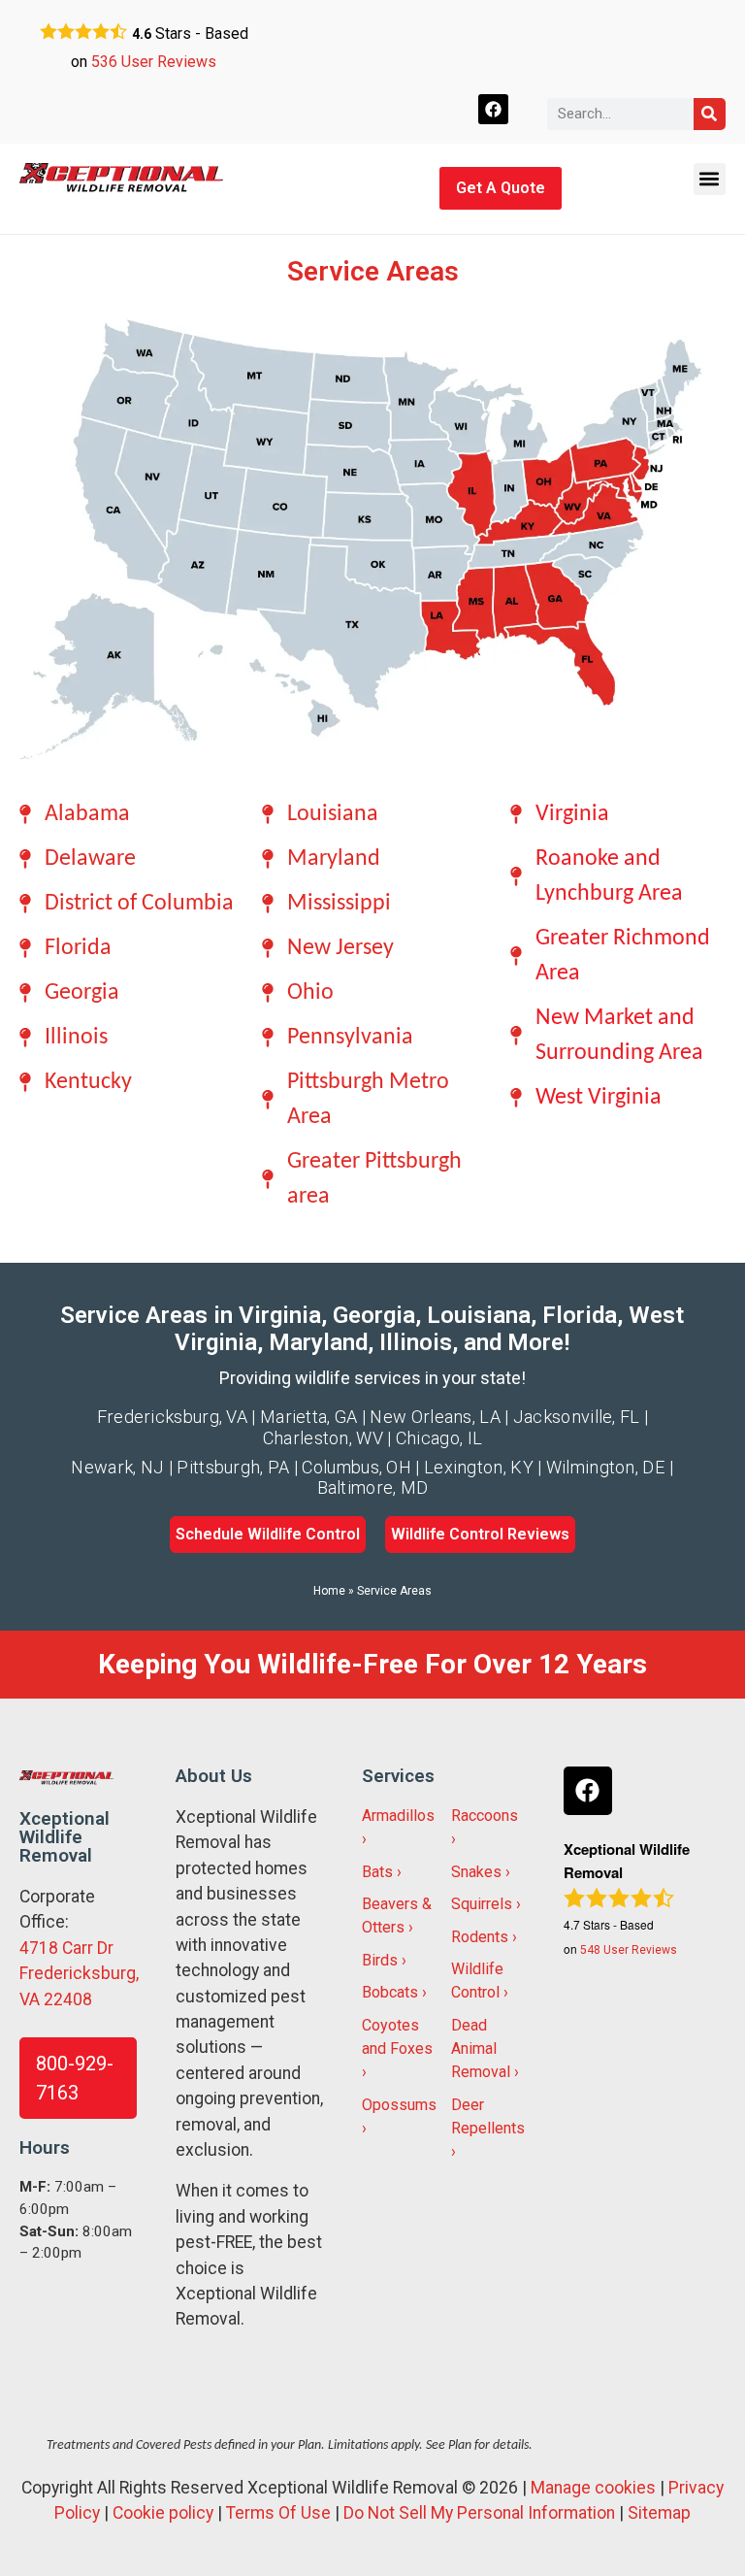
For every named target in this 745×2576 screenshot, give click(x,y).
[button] (710, 179)
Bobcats (390, 1992)
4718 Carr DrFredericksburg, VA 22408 (79, 1974)
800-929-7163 (75, 2078)
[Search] (710, 114)
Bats (377, 1872)
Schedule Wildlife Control (268, 1534)
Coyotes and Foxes (397, 2037)
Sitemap (659, 2513)
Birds (380, 1960)
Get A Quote (501, 188)
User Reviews (154, 62)
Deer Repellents (488, 2116)
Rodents (480, 1937)
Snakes (476, 1872)
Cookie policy (163, 2513)
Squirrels (482, 1904)
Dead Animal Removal (481, 2048)
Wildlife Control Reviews (480, 1534)
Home (329, 1591)
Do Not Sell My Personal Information (479, 2513)
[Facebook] (493, 109)
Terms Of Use (278, 2513)
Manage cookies (593, 2488)
